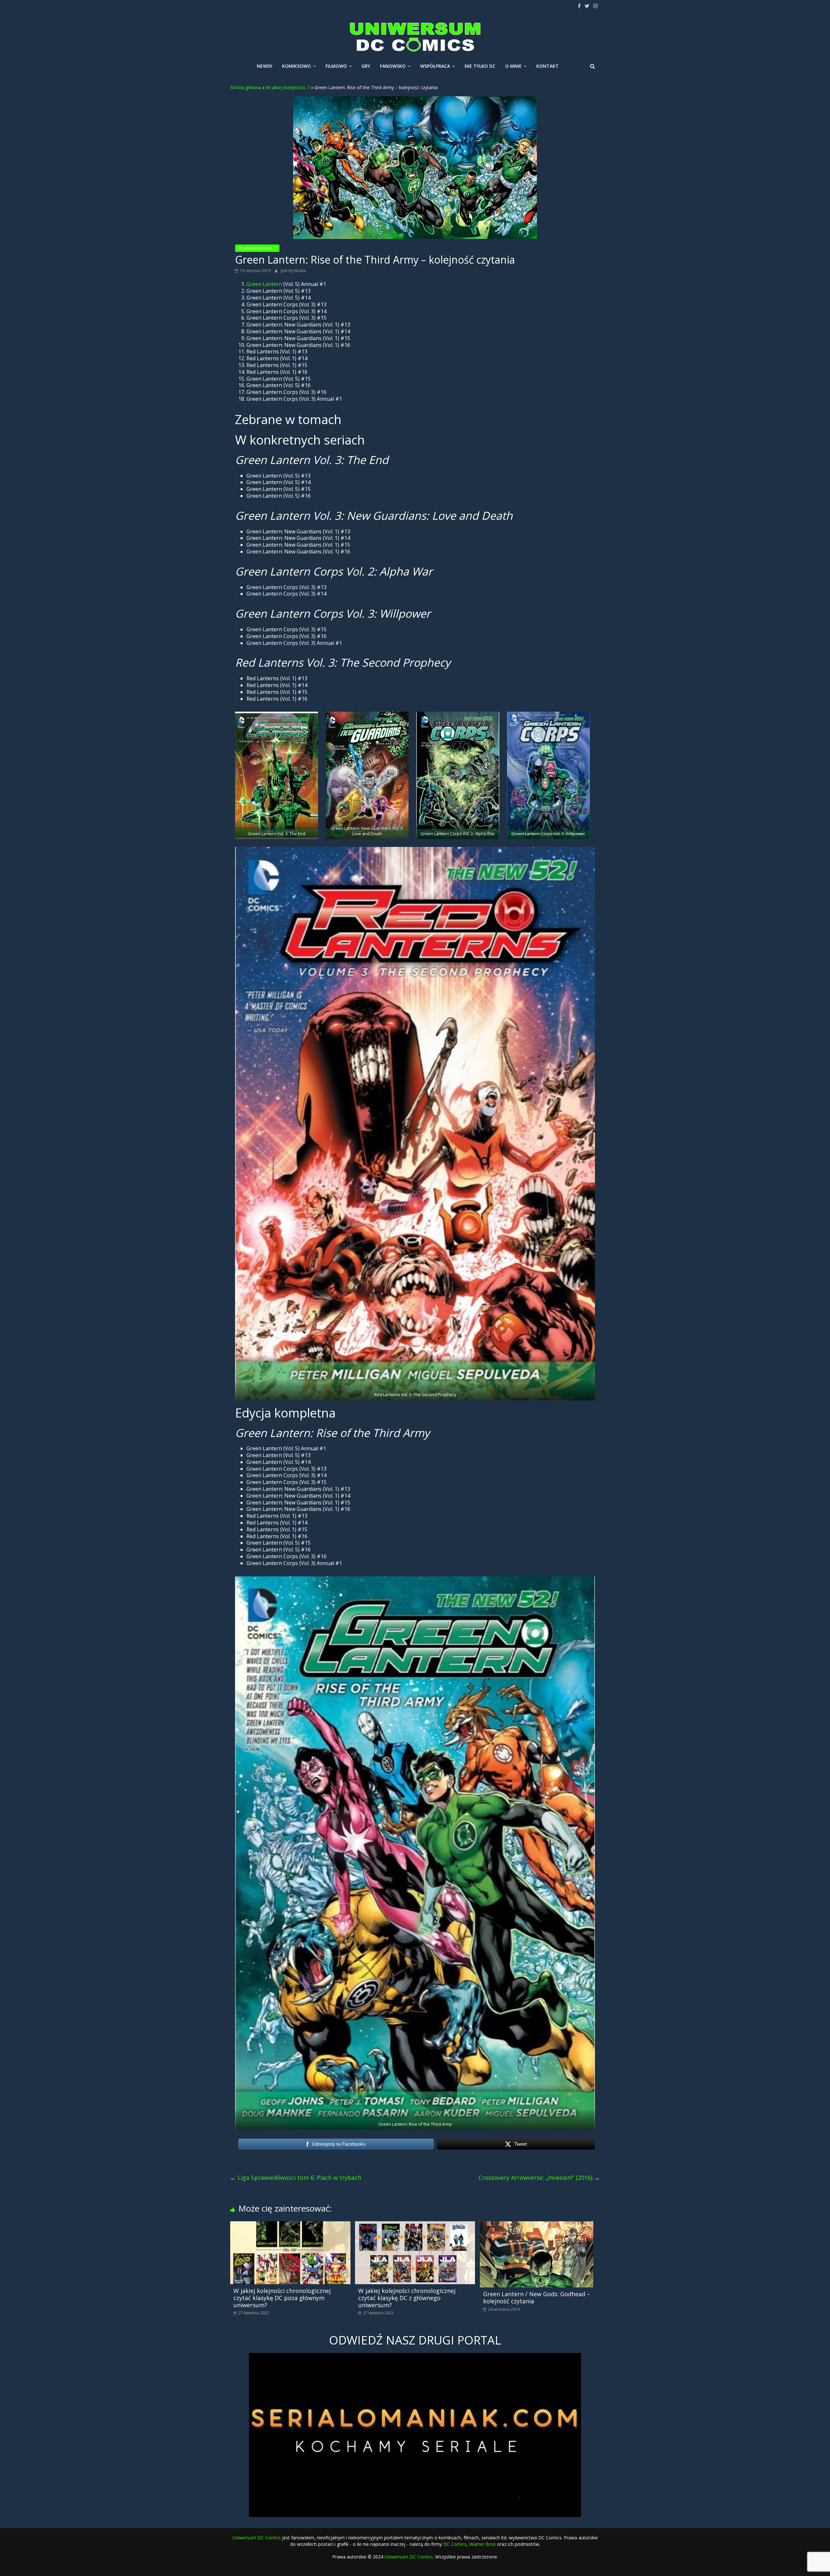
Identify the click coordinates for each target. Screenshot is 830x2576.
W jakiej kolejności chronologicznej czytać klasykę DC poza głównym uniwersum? (282, 2298)
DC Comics (455, 2544)
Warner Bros (482, 2544)
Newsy (265, 66)
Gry (366, 66)
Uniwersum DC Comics (257, 2538)
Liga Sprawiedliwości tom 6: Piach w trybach (296, 2178)
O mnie (513, 66)
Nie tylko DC (480, 66)
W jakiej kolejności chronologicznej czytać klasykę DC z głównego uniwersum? (407, 2298)
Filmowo (336, 66)
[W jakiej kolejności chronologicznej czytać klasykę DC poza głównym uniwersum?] (290, 2225)
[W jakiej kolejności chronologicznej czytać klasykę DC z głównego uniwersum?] (415, 2225)
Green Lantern (264, 284)
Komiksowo (296, 66)
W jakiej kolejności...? (288, 87)
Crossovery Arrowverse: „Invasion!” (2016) (539, 2178)
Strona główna (246, 87)
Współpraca (435, 66)
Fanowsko (393, 66)
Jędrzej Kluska (293, 271)
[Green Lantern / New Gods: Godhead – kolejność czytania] (537, 2225)
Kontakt (547, 66)
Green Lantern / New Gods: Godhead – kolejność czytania (537, 2297)
